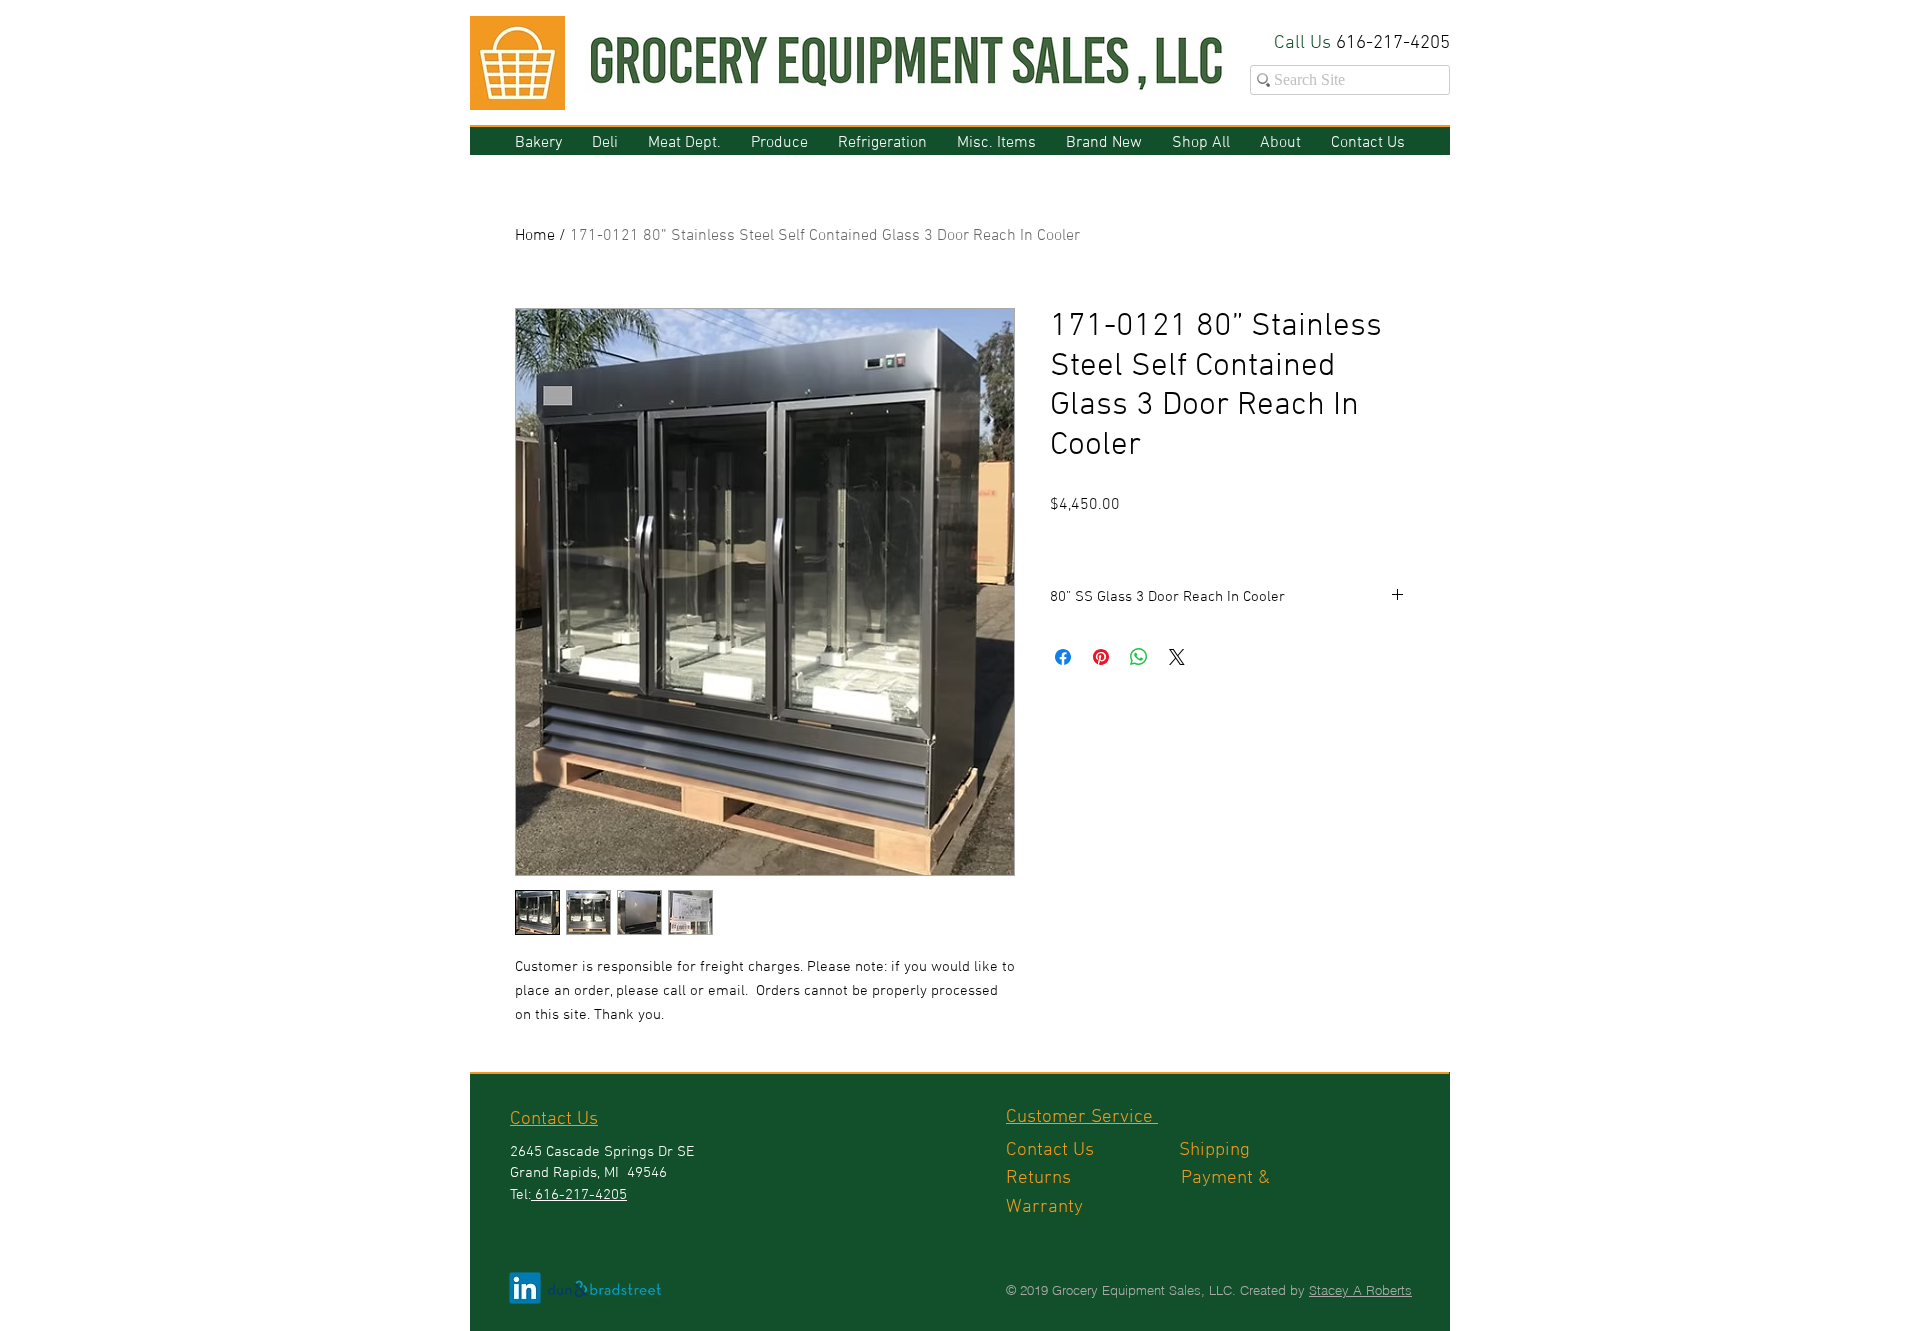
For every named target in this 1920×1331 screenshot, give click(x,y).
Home (535, 236)
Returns (1093, 1178)
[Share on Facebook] (1063, 657)
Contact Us (1092, 1150)
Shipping (1217, 1150)
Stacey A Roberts (1360, 1290)
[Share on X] (1177, 657)
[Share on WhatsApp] (1139, 657)
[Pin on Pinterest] (1101, 657)
